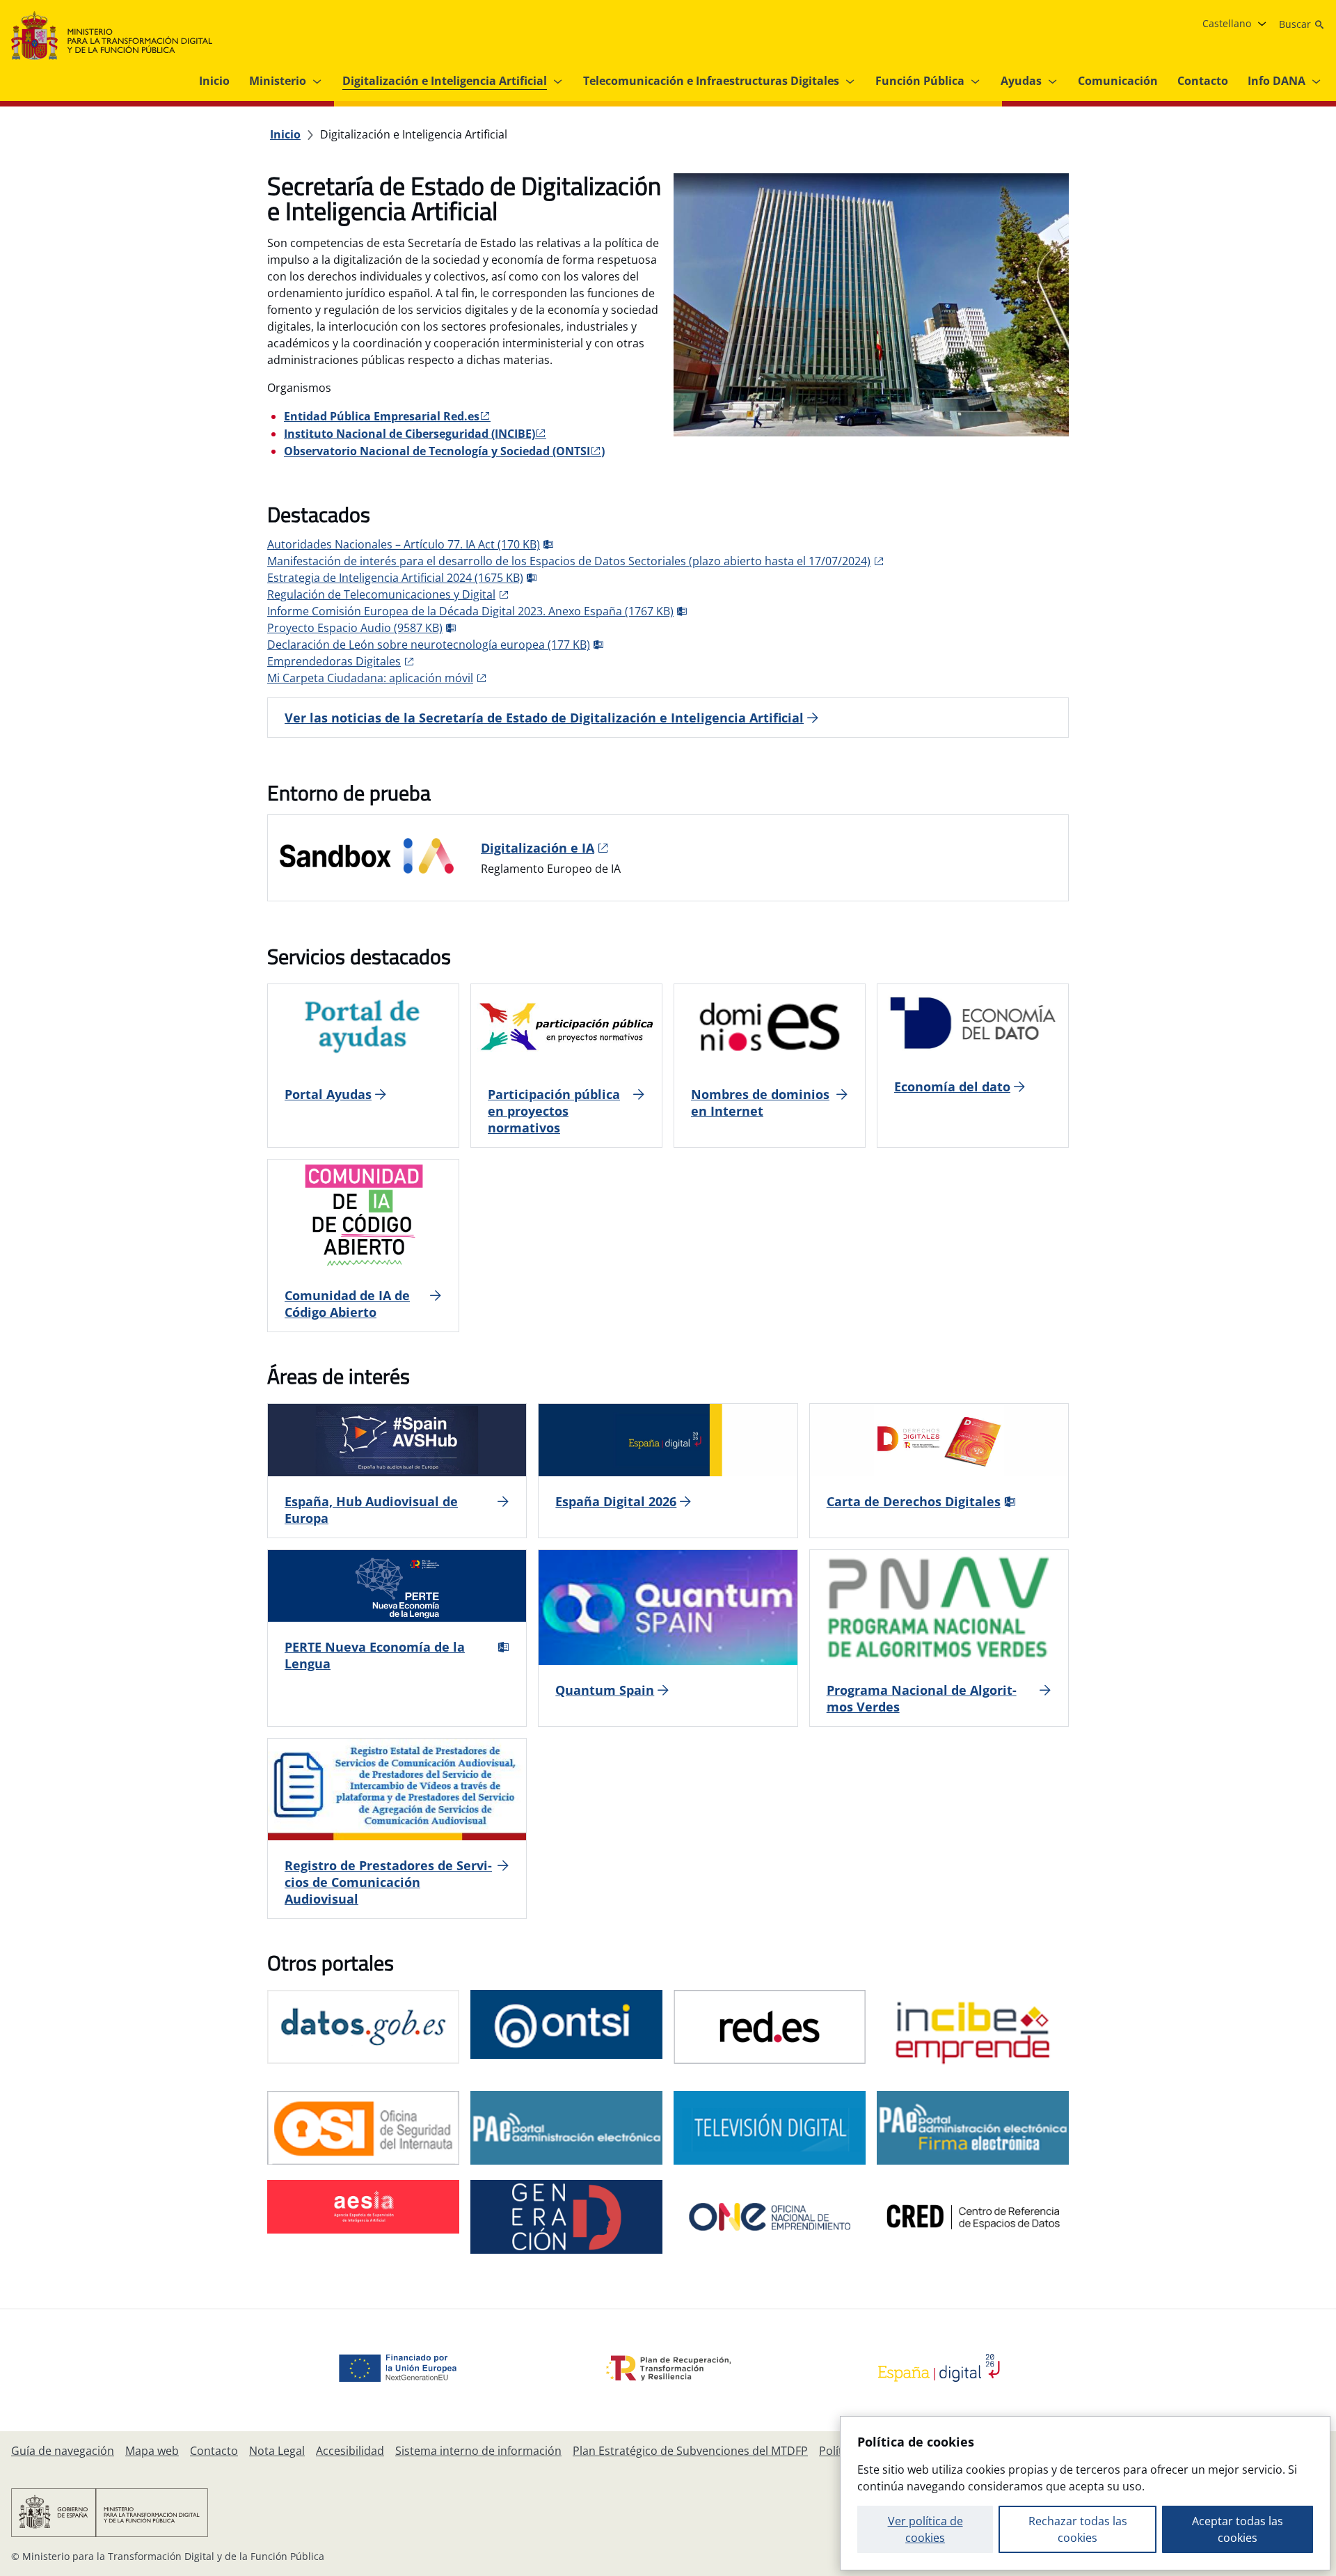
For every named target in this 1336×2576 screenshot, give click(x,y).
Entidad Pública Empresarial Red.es (382, 416)
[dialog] (1085, 2493)
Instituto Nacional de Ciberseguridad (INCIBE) (409, 434)
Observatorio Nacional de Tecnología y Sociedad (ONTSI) (444, 451)
